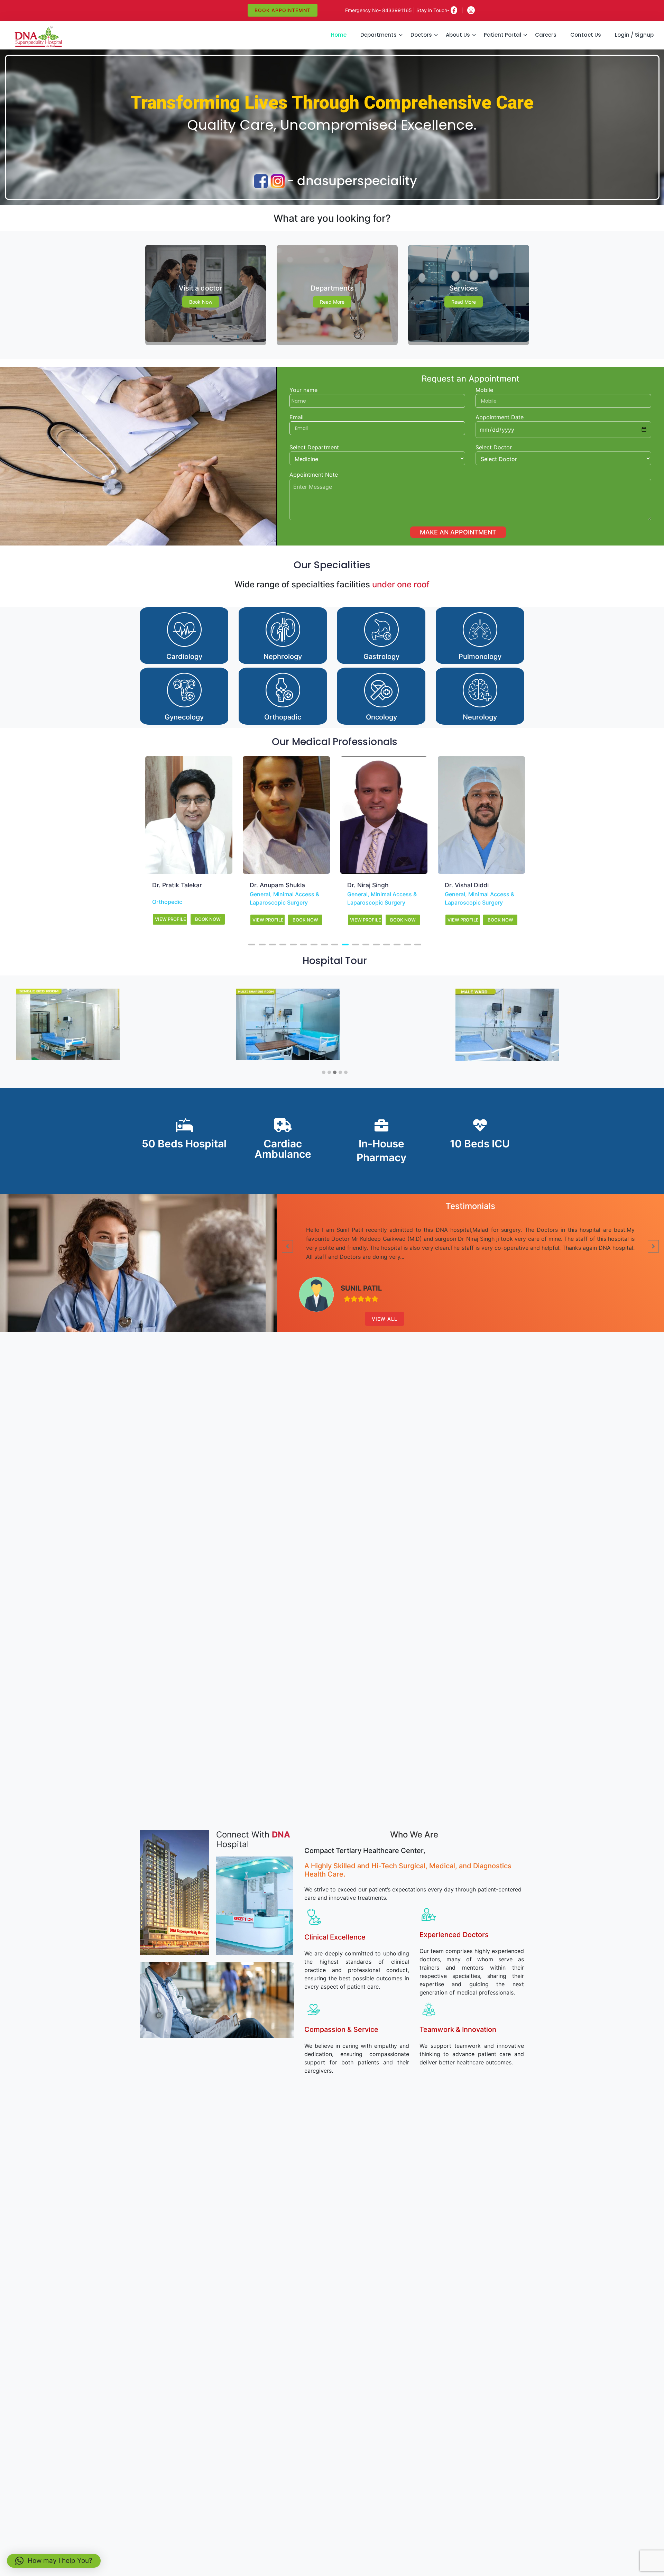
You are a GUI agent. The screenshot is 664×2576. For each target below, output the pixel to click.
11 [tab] (356, 945)
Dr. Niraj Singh (270, 885)
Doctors (421, 35)
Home (339, 35)
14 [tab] (387, 945)
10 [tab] (345, 945)
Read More (332, 302)
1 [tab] (252, 945)
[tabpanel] (189, 845)
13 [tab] (376, 945)
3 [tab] (273, 945)
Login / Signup (634, 35)
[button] (324, 1073)
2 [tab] (262, 945)
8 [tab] (324, 945)
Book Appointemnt (283, 10)
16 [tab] (407, 945)
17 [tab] (418, 945)
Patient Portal (502, 35)
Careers (546, 35)
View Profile (170, 920)
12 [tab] (366, 945)
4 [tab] (283, 945)
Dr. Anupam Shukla (180, 885)
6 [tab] (304, 945)
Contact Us (586, 35)
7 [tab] (314, 945)
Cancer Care (461, 902)
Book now (201, 302)
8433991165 (397, 10)
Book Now (208, 920)
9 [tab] (335, 945)
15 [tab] (397, 945)
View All (385, 1319)
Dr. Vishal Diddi (369, 885)
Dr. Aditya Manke (470, 885)
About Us (458, 35)
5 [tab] (293, 945)
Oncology (494, 902)
